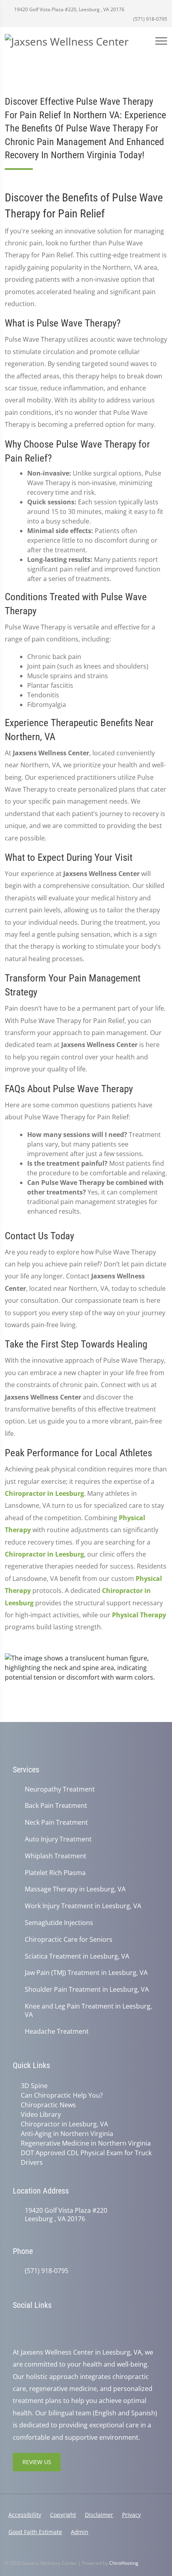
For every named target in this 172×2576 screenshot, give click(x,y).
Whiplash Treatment (56, 1856)
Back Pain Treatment (56, 1806)
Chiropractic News (48, 2105)
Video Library (41, 2114)
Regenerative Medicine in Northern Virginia (86, 2143)
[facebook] (34, 2325)
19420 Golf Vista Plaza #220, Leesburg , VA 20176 (69, 9)
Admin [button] (80, 2532)
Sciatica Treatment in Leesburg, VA (77, 1956)
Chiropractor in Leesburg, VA (64, 2124)
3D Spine (34, 2086)
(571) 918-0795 (150, 19)
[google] (17, 2325)
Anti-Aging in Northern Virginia (67, 2134)
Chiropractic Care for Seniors (69, 1940)
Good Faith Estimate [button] (35, 2532)
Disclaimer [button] (99, 2515)
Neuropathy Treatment (60, 1789)
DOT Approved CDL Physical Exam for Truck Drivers (86, 2158)
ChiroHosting (124, 2563)
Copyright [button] (63, 2515)
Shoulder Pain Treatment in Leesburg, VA (87, 1990)
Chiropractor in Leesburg (44, 1493)
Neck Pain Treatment (56, 1823)
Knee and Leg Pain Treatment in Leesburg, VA (88, 2011)
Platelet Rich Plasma (55, 1873)
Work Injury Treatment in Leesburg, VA (83, 1906)
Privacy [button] (131, 2515)
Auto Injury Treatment (58, 1839)
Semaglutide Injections (59, 1923)
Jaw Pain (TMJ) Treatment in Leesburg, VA (86, 1973)
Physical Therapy (139, 1615)
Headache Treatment (57, 2032)
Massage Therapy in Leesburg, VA (75, 1889)
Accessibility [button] (25, 2515)
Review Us (37, 2462)
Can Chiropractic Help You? (62, 2095)
